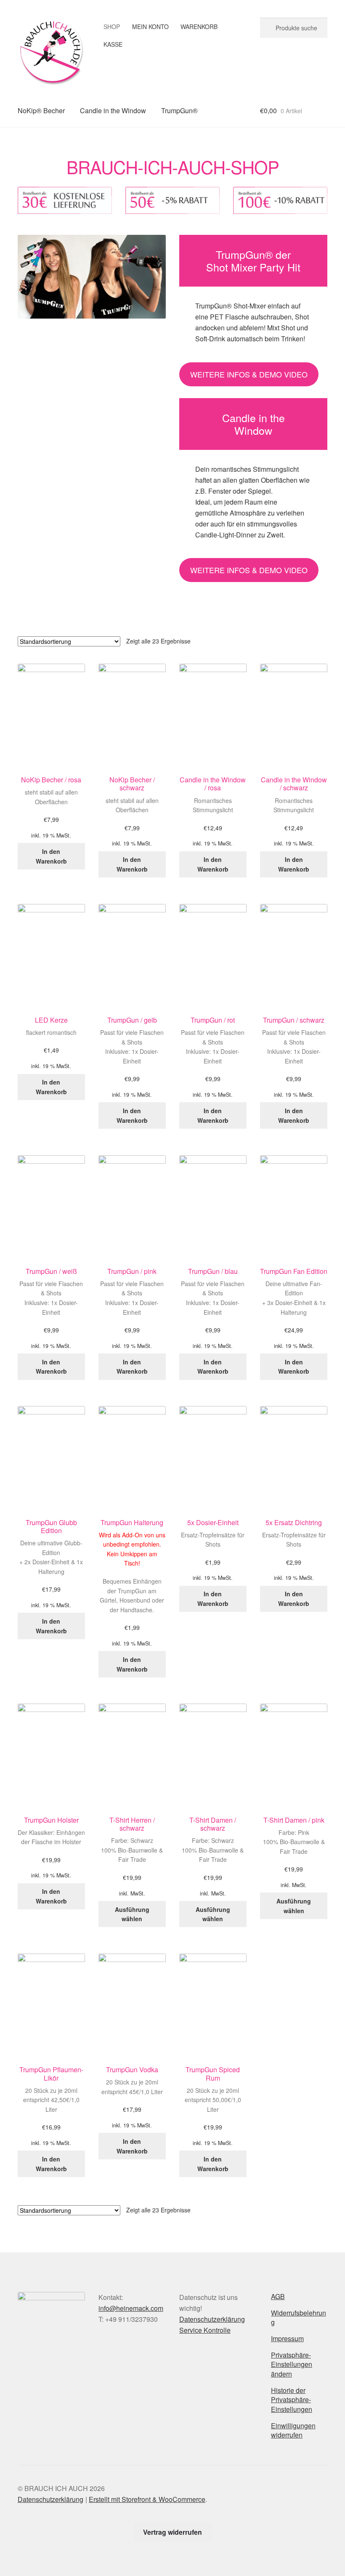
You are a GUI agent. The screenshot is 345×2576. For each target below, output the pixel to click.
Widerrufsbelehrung (299, 2318)
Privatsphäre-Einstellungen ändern (292, 2364)
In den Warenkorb (51, 856)
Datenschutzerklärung (212, 2319)
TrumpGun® (179, 110)
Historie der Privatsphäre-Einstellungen (292, 2400)
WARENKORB (199, 27)
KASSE (113, 44)
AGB (278, 2296)
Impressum (287, 2338)
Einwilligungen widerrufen (293, 2430)
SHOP (112, 27)
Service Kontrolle (205, 2330)
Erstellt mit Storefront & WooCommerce (147, 2499)
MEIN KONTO (150, 27)
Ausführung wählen (132, 1914)
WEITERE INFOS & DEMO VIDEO (249, 374)
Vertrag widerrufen (172, 2532)
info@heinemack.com (131, 2308)
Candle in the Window (113, 110)
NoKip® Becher (41, 110)
